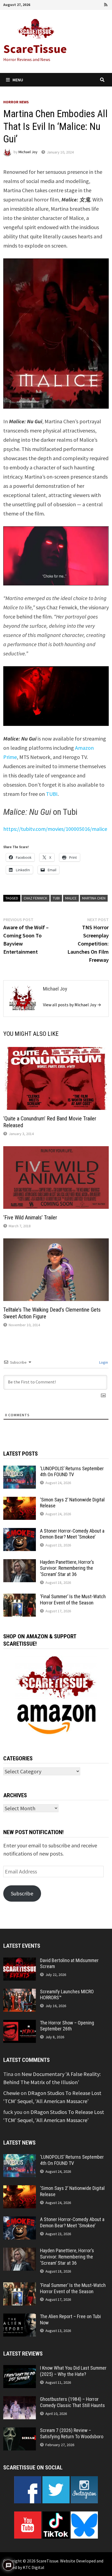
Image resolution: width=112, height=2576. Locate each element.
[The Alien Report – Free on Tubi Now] (20, 2317)
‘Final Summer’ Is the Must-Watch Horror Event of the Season (73, 1600)
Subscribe (22, 1893)
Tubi (56, 898)
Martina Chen (94, 898)
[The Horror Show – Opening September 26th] (20, 2024)
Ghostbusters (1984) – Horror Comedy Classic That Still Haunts (72, 2402)
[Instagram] (99, 4)
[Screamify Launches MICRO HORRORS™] (20, 1993)
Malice (71, 898)
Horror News (16, 102)
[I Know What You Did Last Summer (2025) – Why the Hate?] (20, 2369)
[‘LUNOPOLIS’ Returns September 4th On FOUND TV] (20, 1470)
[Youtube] (84, 4)
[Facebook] (76, 4)
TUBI (52, 794)
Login (103, 1362)
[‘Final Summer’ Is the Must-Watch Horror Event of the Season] (20, 1598)
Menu (18, 80)
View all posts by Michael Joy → (72, 1005)
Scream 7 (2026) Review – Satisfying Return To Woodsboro (72, 2433)
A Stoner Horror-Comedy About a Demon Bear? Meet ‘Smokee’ (72, 1534)
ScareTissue (35, 49)
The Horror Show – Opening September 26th (67, 2026)
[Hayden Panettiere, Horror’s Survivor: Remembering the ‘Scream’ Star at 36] (20, 1563)
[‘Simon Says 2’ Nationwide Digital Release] (20, 1501)
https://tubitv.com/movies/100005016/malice (55, 829)
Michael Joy (28, 152)
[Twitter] (91, 4)
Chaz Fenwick (35, 898)
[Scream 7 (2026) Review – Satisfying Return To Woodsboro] (20, 2431)
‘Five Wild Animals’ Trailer (30, 1217)
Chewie (11, 2093)
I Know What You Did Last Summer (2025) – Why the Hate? (73, 2371)
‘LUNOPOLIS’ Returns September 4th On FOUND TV (72, 1472)
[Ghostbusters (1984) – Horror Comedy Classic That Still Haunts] (20, 2400)
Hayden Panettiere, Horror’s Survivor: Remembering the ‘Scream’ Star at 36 (67, 1568)
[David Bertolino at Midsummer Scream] (20, 1961)
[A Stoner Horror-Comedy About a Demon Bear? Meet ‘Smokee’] (20, 1532)
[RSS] (106, 4)
